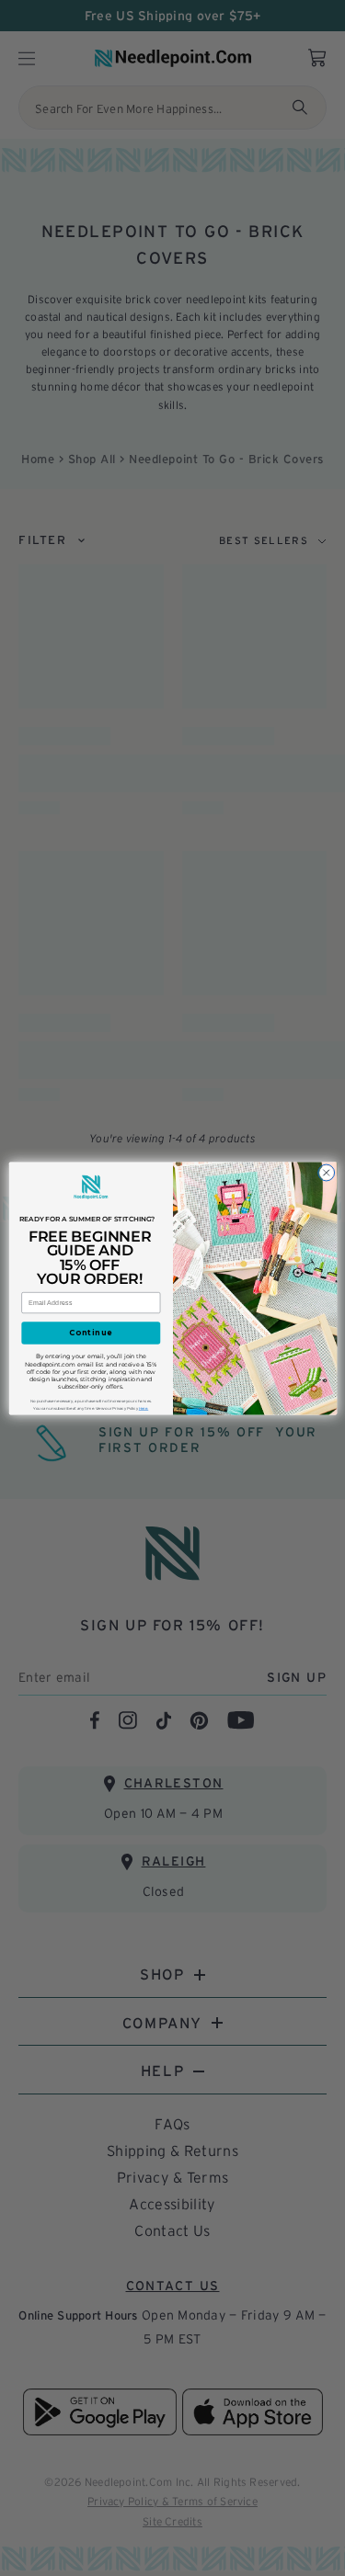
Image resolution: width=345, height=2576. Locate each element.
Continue (91, 1333)
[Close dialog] (326, 1173)
